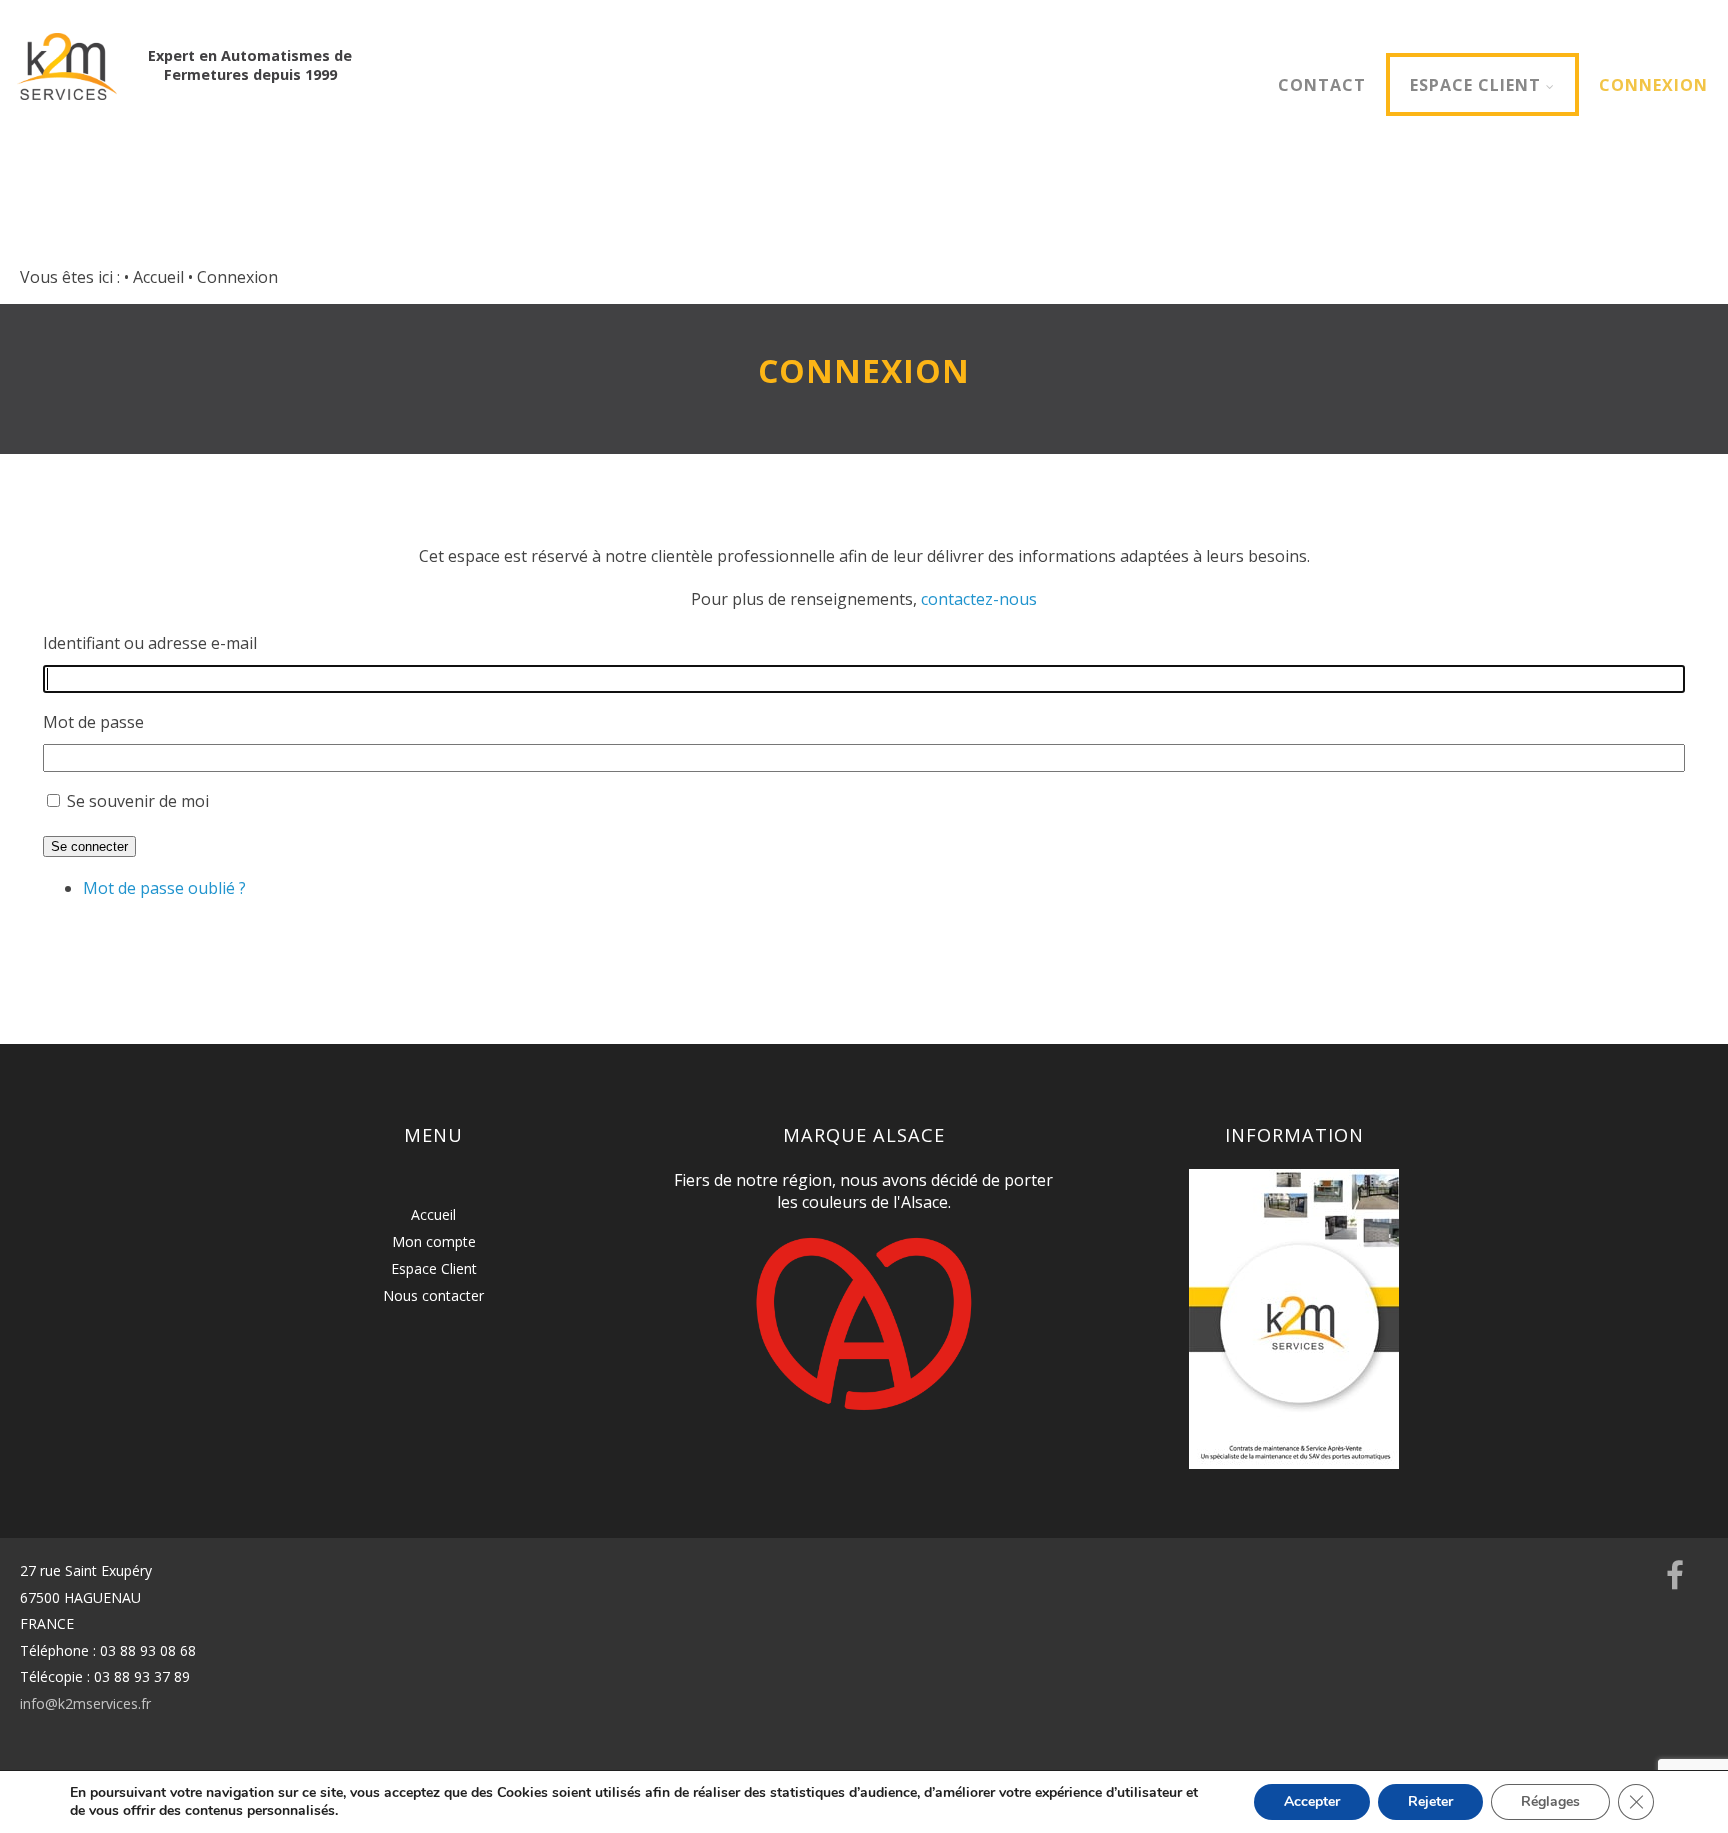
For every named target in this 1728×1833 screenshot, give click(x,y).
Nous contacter (433, 1295)
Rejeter (1430, 1801)
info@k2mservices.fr (85, 1703)
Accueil (433, 1214)
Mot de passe (93, 722)
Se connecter (89, 846)
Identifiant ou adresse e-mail (150, 643)
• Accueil (154, 277)
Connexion (1653, 85)
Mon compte (434, 1241)
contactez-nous (979, 599)
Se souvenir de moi (138, 801)
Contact (1322, 85)
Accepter (1312, 1801)
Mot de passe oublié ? (164, 888)
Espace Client (1475, 85)
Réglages (1550, 1801)
